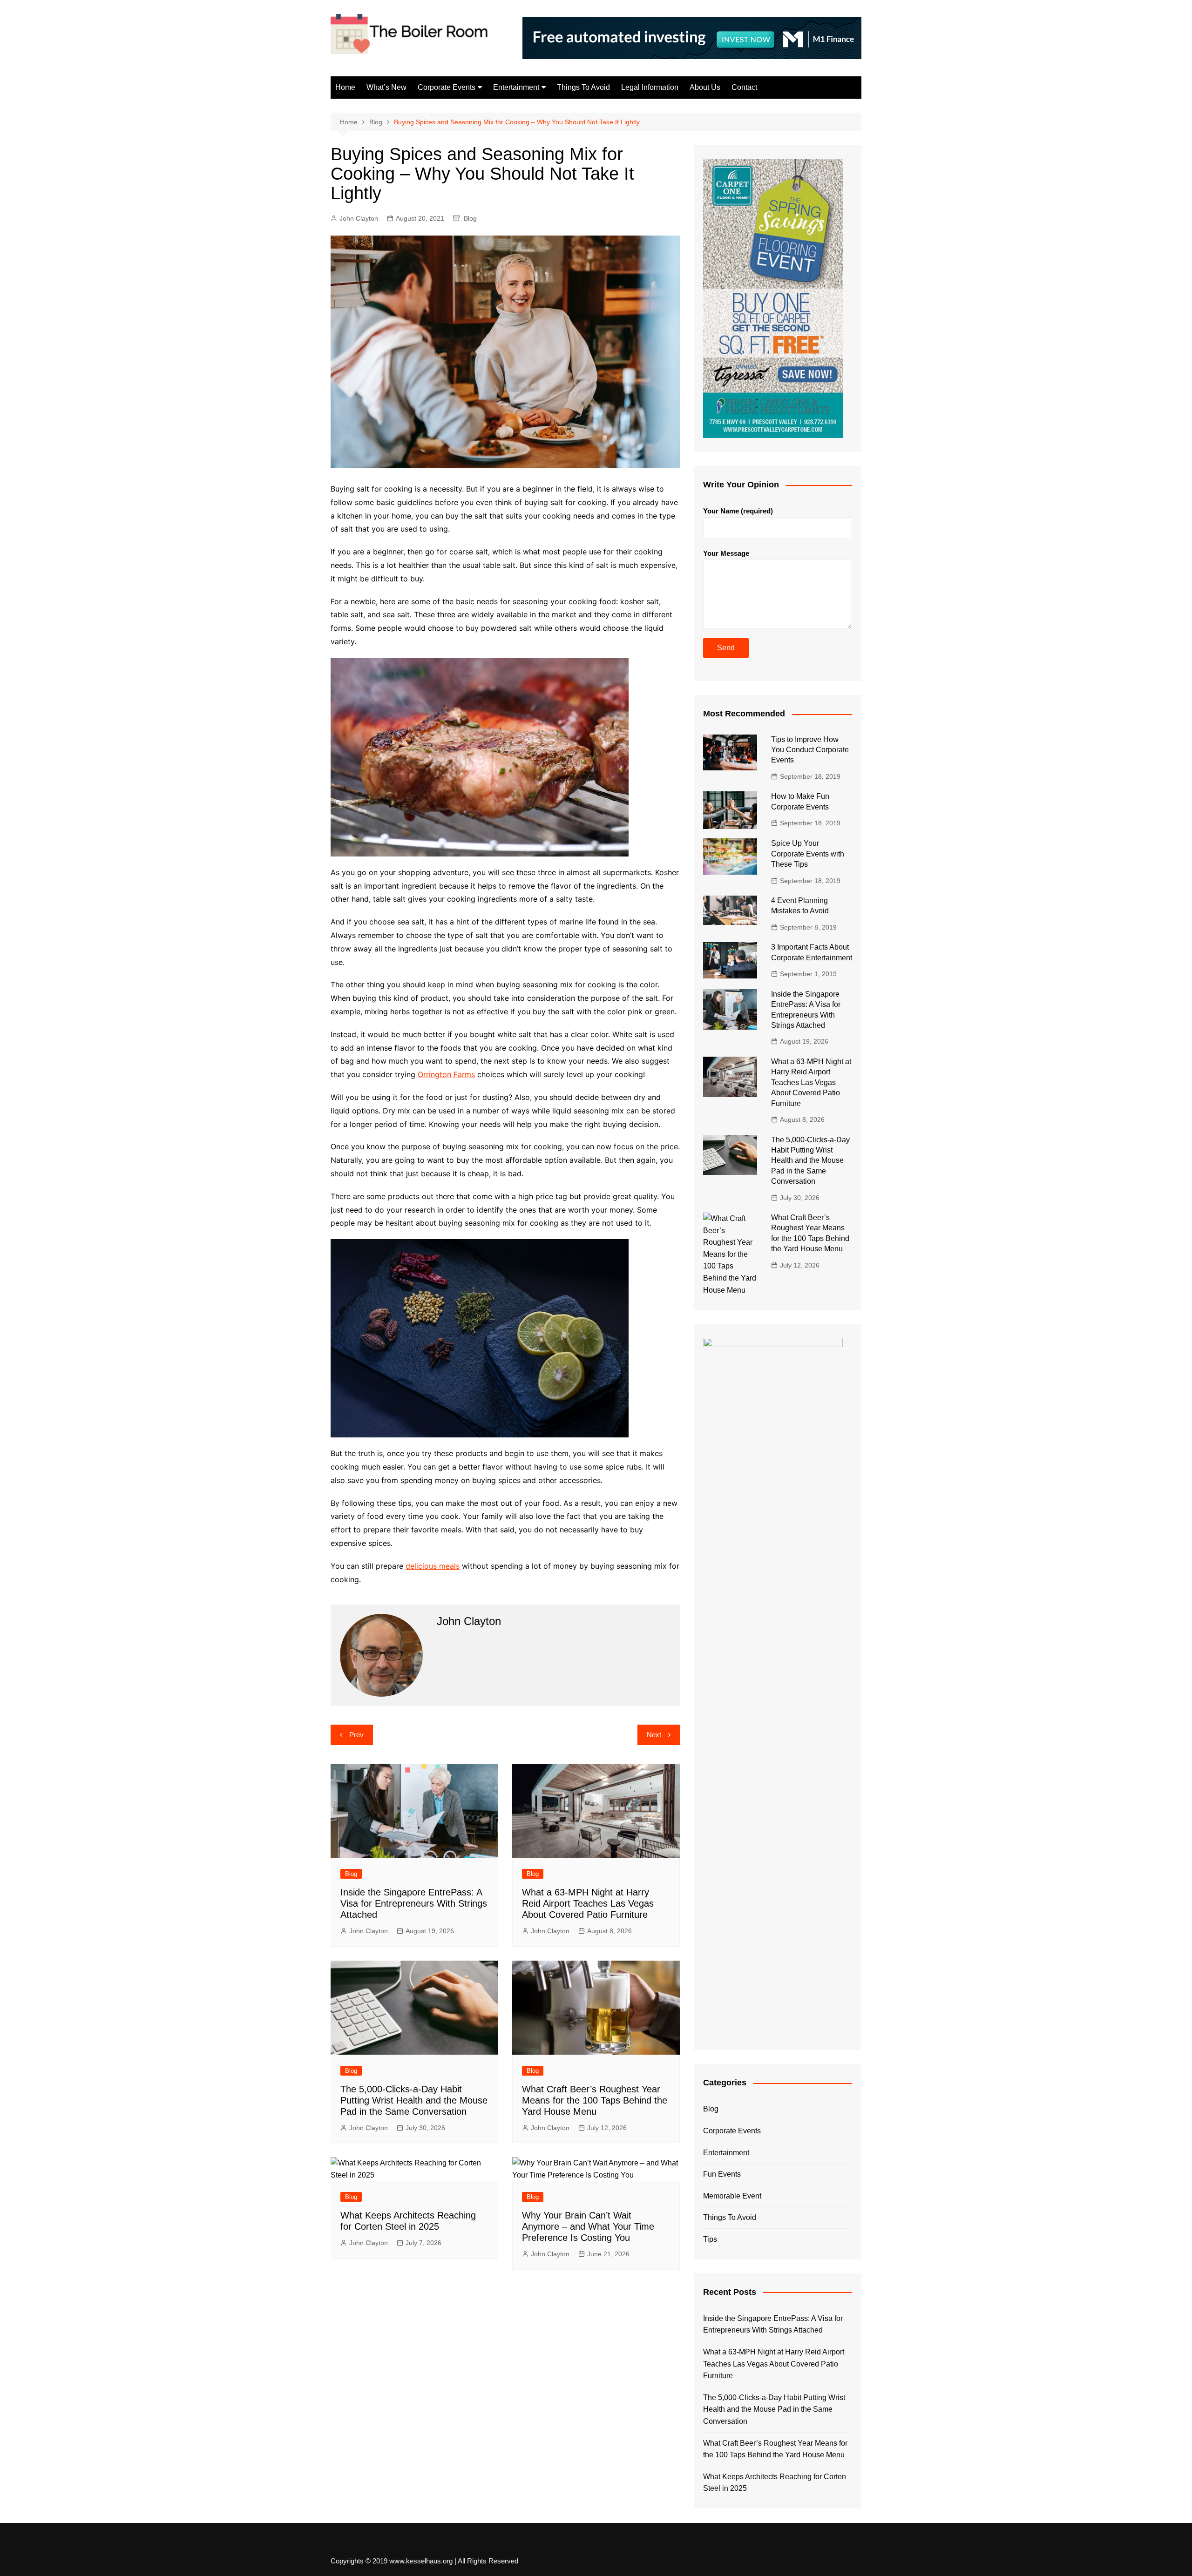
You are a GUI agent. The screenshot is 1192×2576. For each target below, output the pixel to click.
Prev (356, 1735)
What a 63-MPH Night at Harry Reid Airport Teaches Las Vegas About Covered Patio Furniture (588, 1903)
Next (654, 1735)
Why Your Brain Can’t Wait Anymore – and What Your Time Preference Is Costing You (588, 2226)
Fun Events (722, 2174)
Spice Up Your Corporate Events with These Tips (808, 854)
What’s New (386, 87)
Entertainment (516, 87)
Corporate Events (447, 87)
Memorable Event (732, 2196)
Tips (710, 2239)
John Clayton (359, 218)
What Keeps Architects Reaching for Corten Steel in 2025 (775, 2483)
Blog (470, 218)
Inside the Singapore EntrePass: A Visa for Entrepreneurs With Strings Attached (414, 1903)
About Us (705, 87)
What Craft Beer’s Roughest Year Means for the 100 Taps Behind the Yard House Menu (595, 2100)
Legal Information (650, 87)
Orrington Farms (446, 1074)
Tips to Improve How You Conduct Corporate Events (810, 750)
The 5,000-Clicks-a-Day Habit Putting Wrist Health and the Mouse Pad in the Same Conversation (414, 2100)
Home (345, 87)
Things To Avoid (583, 87)
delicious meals (433, 1566)
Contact (744, 87)
